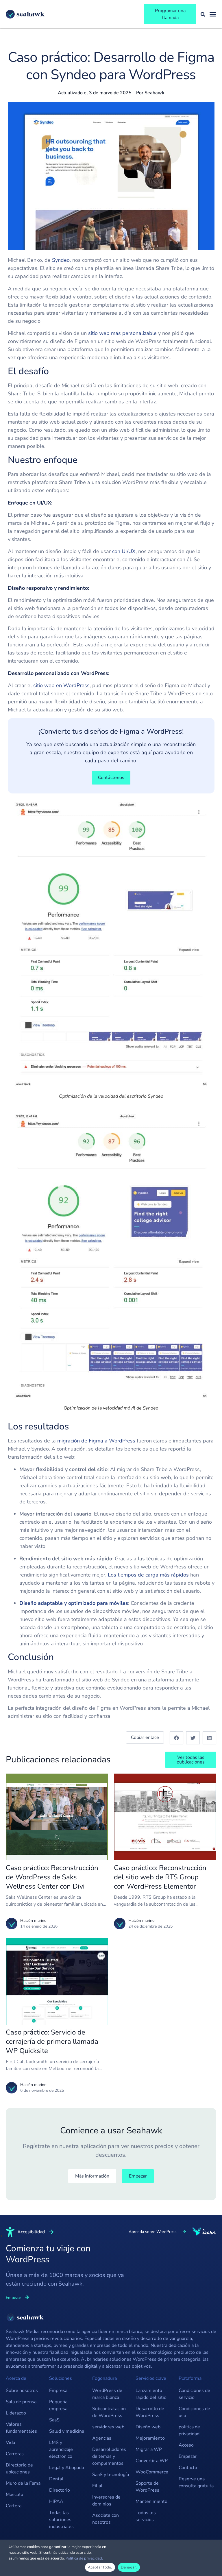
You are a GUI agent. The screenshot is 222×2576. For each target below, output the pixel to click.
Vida (10, 2443)
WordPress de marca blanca (107, 2394)
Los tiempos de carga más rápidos (148, 1575)
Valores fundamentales (21, 2428)
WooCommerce (152, 2472)
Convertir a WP (152, 2461)
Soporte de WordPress (147, 2487)
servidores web (108, 2427)
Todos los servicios (146, 2516)
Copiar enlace (145, 1737)
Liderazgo (16, 2413)
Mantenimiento (151, 2501)
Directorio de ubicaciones (19, 2469)
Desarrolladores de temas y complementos (109, 2456)
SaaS (54, 2420)
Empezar (188, 2456)
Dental (56, 2479)
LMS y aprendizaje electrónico (61, 2449)
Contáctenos (111, 778)
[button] (176, 1738)
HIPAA (56, 2501)
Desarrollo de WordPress (150, 2412)
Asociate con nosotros (106, 2519)
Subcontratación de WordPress (109, 2412)
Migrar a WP (149, 2449)
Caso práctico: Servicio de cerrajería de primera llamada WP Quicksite (52, 2041)
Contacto (188, 2468)
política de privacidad (189, 2430)
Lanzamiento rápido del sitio (151, 2394)
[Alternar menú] (213, 14)
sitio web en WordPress (61, 685)
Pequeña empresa (58, 2405)
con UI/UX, (124, 551)
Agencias (102, 2438)
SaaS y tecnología (111, 2475)
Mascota (14, 2495)
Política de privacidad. (84, 2558)
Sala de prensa (21, 2402)
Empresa (58, 2390)
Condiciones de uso (194, 2412)
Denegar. (129, 2567)
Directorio (60, 2490)
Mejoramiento (150, 2438)
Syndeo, (61, 260)
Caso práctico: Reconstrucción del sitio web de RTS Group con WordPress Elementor (160, 1877)
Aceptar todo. (100, 2567)
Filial (97, 2486)
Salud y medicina (67, 2431)
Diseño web (148, 2427)
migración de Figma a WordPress (96, 1441)
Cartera (14, 2506)
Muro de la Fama (23, 2483)
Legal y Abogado (67, 2468)
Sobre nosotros (22, 2390)
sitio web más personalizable (122, 333)
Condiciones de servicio (194, 2394)
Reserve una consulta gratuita (196, 2482)
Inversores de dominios (106, 2501)
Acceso (186, 2445)
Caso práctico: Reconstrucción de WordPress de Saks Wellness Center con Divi (52, 1877)
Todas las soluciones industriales (61, 2520)
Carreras (15, 2454)
